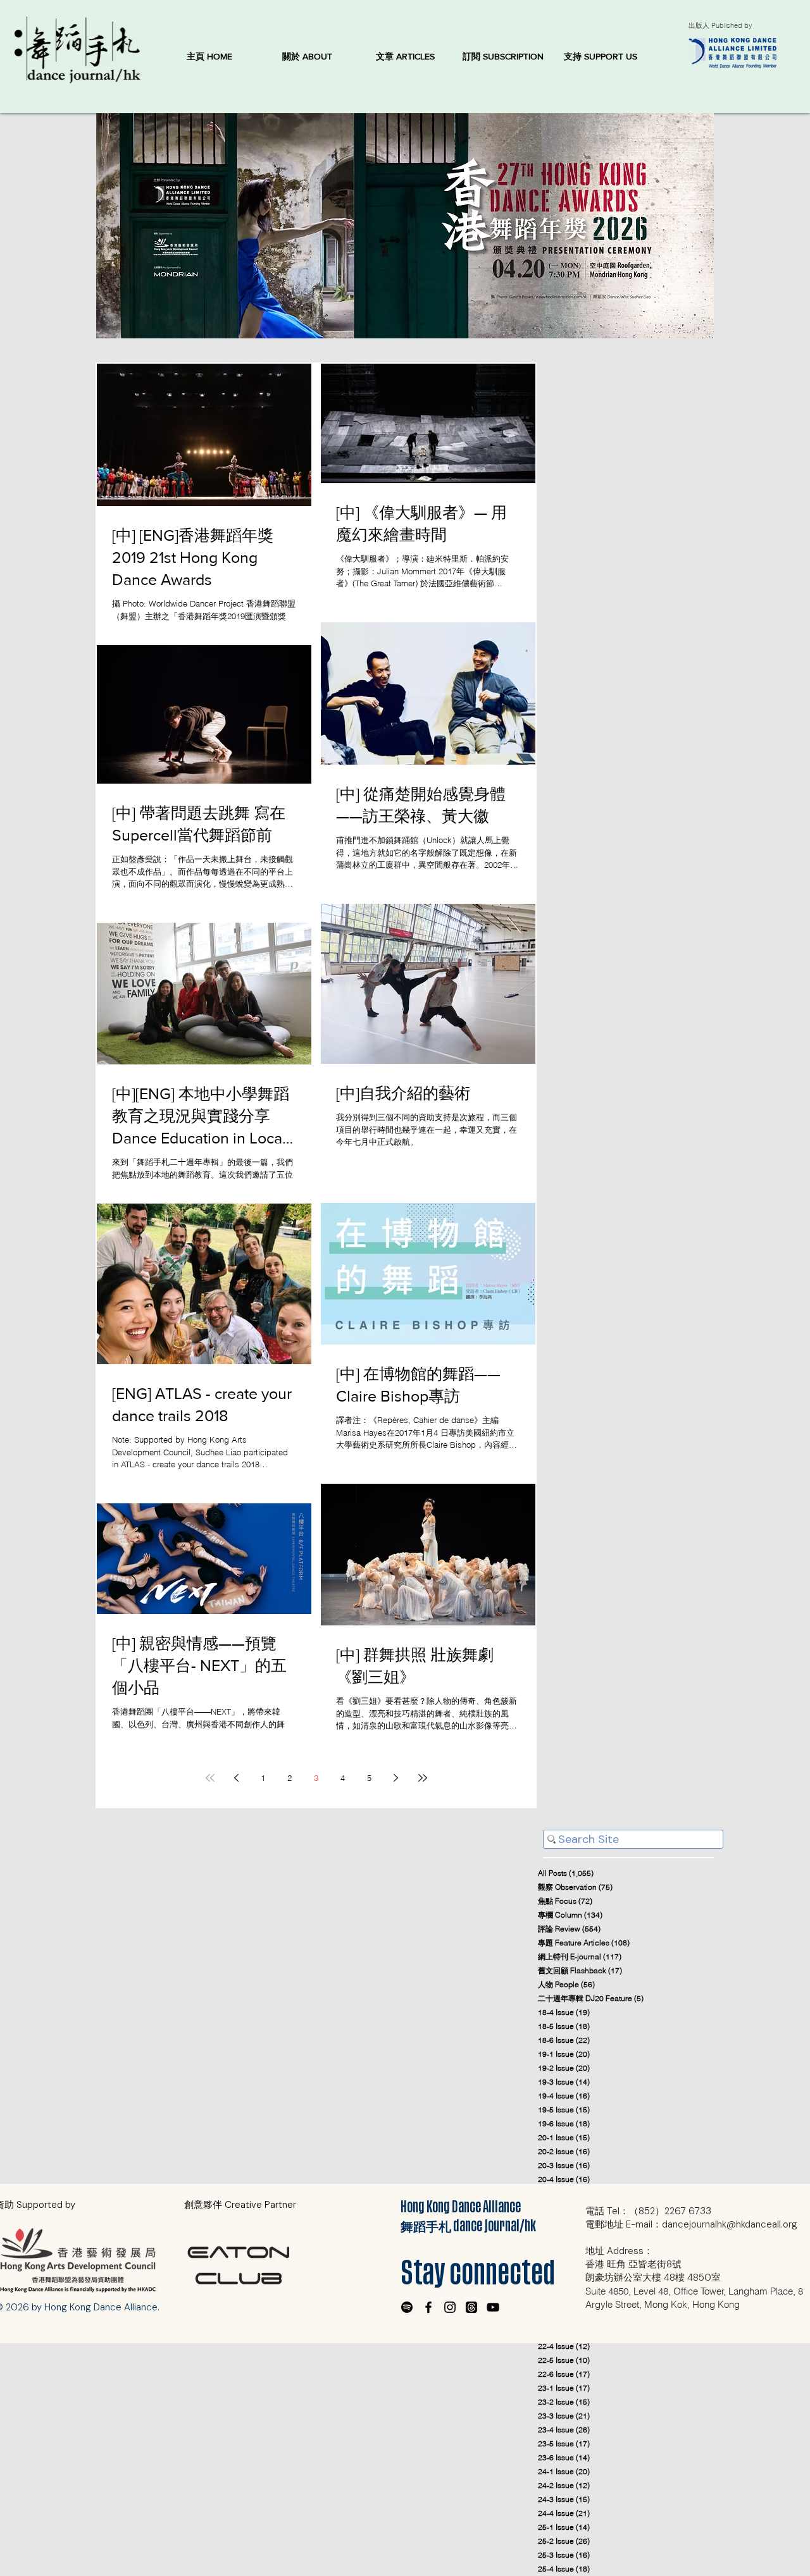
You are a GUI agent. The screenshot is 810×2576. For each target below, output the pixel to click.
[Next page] (396, 1778)
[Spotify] (407, 2307)
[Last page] (423, 1778)
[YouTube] (493, 2307)
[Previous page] (237, 1778)
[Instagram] (450, 2307)
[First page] (210, 1778)
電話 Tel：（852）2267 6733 (648, 2211)
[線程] (471, 2307)
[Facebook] (428, 2307)
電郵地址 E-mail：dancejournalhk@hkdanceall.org (691, 2224)
